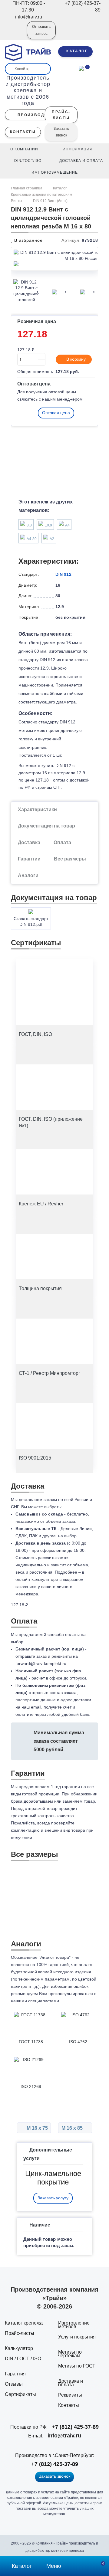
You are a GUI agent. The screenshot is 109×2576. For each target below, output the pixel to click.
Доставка (29, 842)
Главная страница (27, 188)
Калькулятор (19, 2348)
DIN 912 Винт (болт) (50, 201)
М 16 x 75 (37, 2128)
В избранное (28, 240)
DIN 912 (63, 574)
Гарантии (29, 859)
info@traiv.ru (64, 2436)
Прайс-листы (20, 2333)
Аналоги (28, 875)
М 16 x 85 (73, 2128)
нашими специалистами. (36, 2001)
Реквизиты (70, 2395)
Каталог (60, 188)
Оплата (62, 842)
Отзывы (14, 2384)
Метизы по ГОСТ (77, 2366)
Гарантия (15, 2374)
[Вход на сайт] (14, 34)
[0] (81, 68)
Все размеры (70, 859)
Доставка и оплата (71, 2383)
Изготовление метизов (74, 2325)
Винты (17, 201)
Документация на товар (46, 826)
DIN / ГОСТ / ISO (23, 2359)
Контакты (69, 2405)
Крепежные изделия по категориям (41, 195)
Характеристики (37, 810)
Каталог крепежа (24, 2323)
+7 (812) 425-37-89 (75, 2427)
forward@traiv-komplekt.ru (41, 1663)
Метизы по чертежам (70, 2354)
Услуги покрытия (77, 2337)
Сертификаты (20, 2394)
